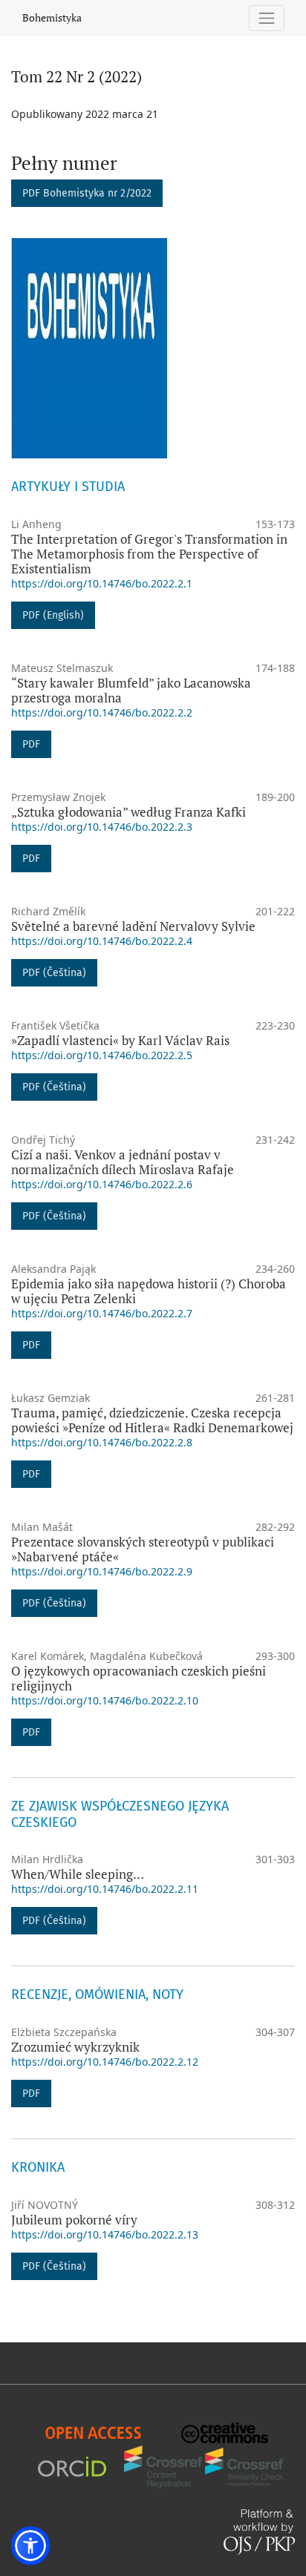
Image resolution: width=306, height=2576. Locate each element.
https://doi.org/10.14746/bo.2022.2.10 (105, 1700)
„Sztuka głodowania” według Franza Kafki (128, 812)
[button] (30, 2546)
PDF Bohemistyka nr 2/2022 (87, 193)
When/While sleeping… (78, 1874)
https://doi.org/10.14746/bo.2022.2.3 (102, 827)
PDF (31, 744)
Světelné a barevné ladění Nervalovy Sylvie (133, 926)
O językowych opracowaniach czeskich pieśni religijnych (139, 1678)
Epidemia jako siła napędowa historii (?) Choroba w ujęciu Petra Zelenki (149, 1291)
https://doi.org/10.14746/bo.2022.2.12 (105, 2062)
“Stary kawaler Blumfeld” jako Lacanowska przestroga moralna (131, 690)
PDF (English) (53, 615)
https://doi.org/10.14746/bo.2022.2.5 (102, 1055)
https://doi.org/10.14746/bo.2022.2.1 (102, 583)
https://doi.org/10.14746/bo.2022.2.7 (102, 1313)
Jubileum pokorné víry (74, 2220)
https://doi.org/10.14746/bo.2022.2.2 (102, 712)
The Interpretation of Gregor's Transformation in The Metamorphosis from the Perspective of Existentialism (149, 554)
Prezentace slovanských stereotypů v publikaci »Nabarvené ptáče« (143, 1549)
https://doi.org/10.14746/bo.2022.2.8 (102, 1442)
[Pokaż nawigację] (267, 18)
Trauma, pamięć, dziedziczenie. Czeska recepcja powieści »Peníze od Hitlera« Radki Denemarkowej (152, 1420)
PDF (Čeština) (54, 973)
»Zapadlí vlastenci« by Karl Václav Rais (120, 1040)
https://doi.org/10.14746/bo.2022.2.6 (102, 1184)
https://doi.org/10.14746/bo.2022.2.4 (102, 941)
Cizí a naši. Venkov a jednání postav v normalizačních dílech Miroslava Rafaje (123, 1162)
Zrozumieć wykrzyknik (75, 2047)
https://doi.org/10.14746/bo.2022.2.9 (102, 1571)
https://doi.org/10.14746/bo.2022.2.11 (105, 1889)
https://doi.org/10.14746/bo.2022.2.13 (105, 2234)
